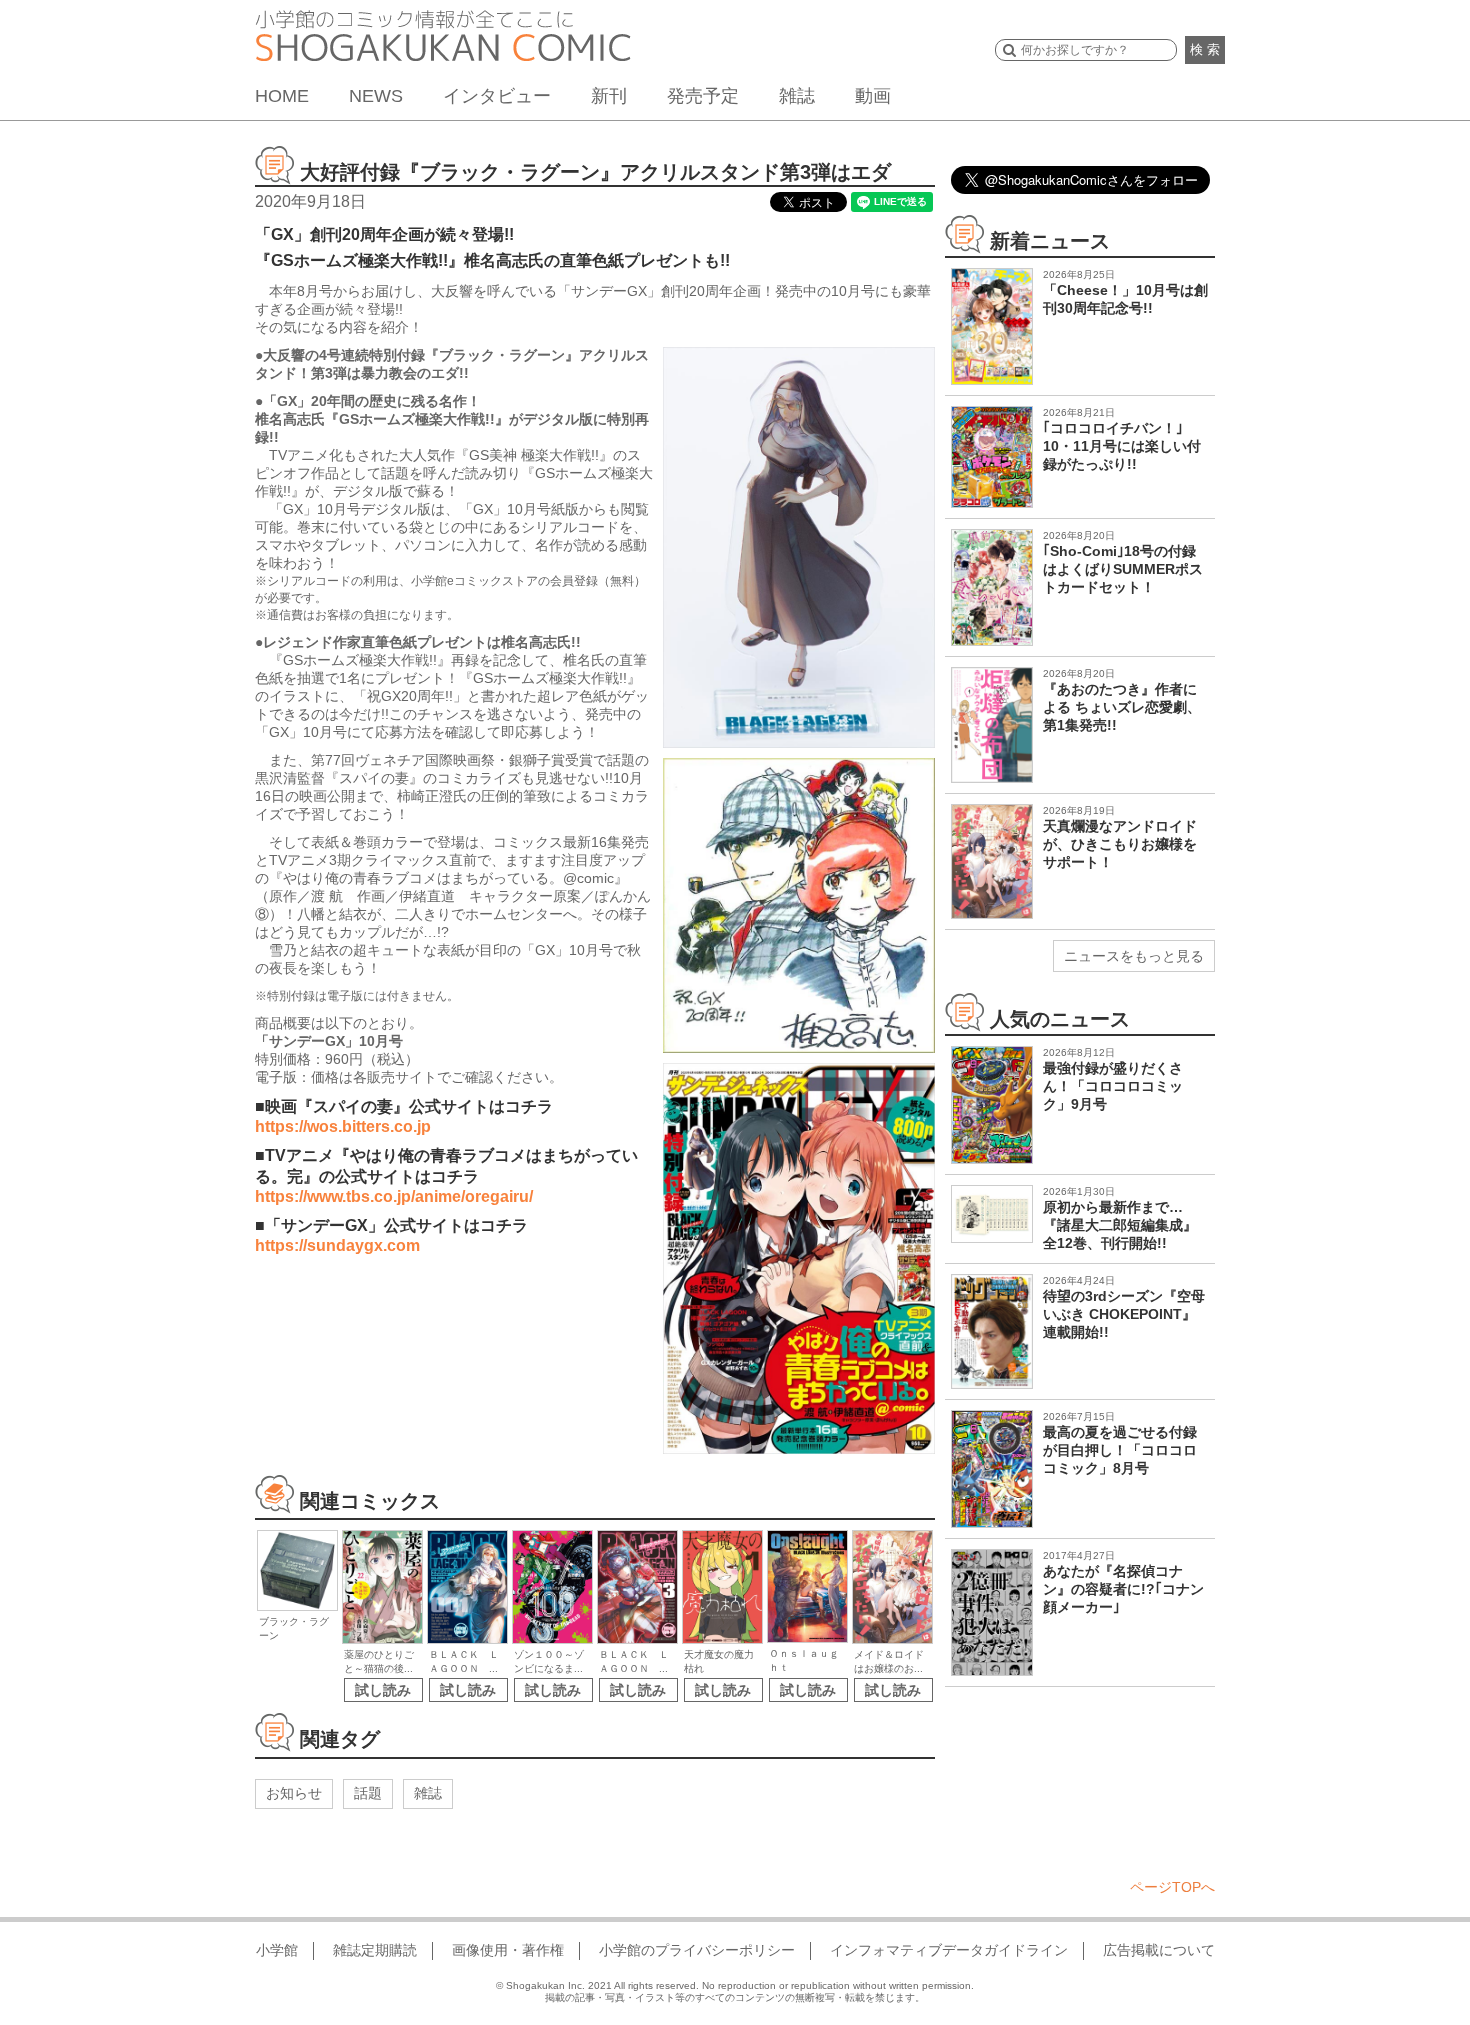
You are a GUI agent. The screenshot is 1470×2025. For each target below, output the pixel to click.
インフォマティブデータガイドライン (949, 1950)
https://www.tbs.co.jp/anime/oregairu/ (394, 1196)
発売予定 (703, 96)
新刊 (609, 96)
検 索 (1205, 49)
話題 (368, 1793)
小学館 (277, 1950)
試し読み (383, 1690)
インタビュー (497, 96)
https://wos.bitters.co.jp (343, 1126)
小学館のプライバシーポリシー (697, 1950)
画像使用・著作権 (508, 1950)
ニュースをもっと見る (1134, 956)
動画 (873, 96)
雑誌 (797, 96)
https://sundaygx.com (337, 1245)
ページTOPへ (1172, 1887)
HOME (282, 96)
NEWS (376, 96)
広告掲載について (1159, 1950)
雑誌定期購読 (375, 1950)
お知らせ (294, 1793)
